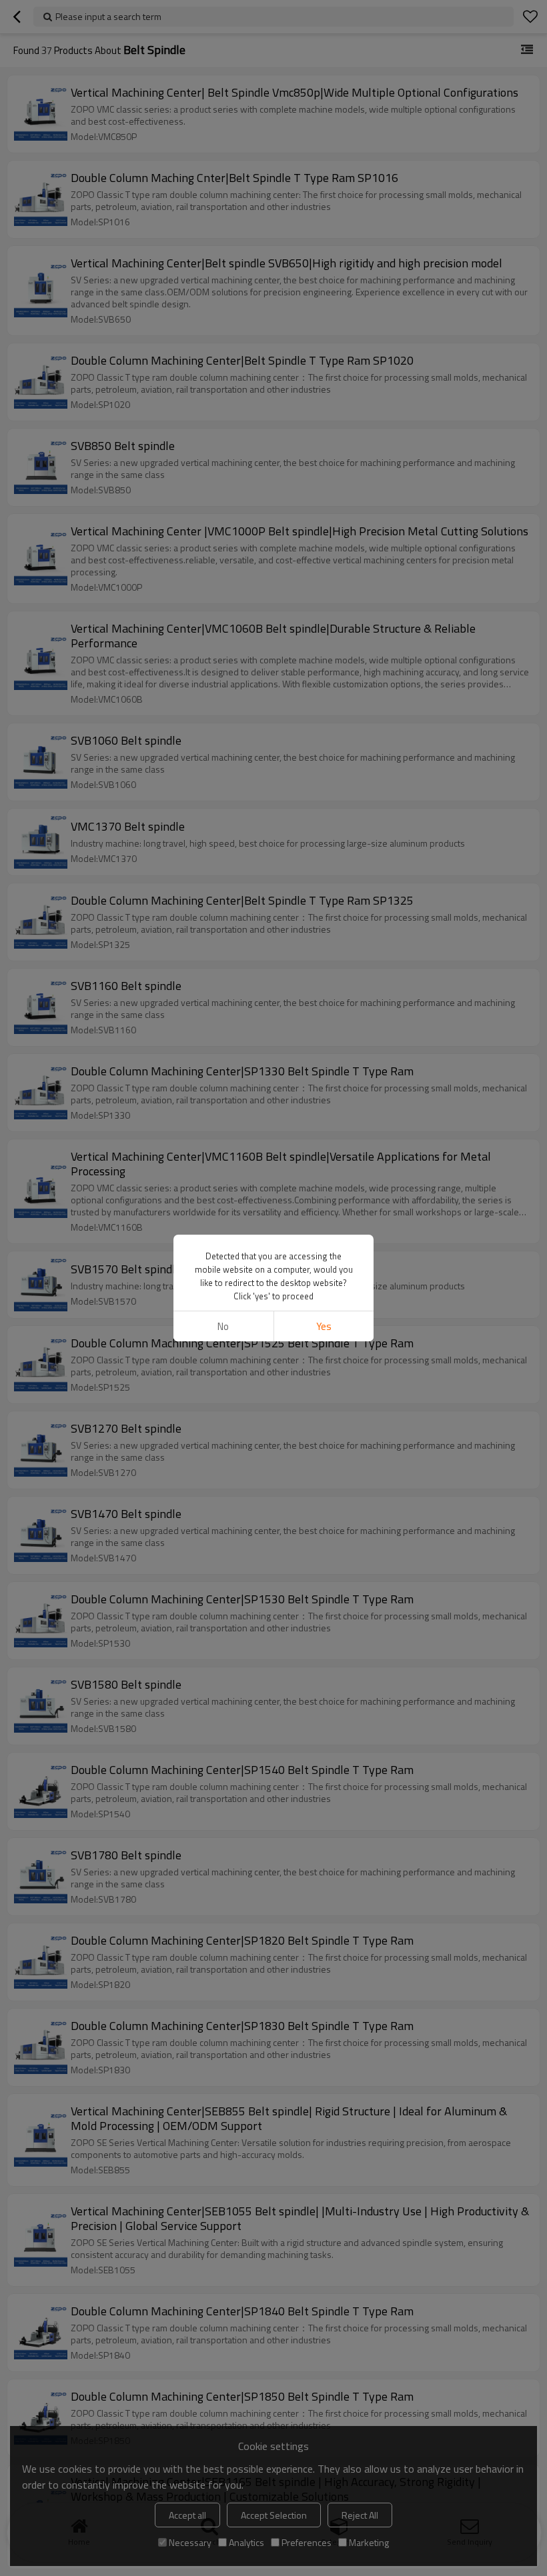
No (223, 1326)
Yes (324, 1326)
